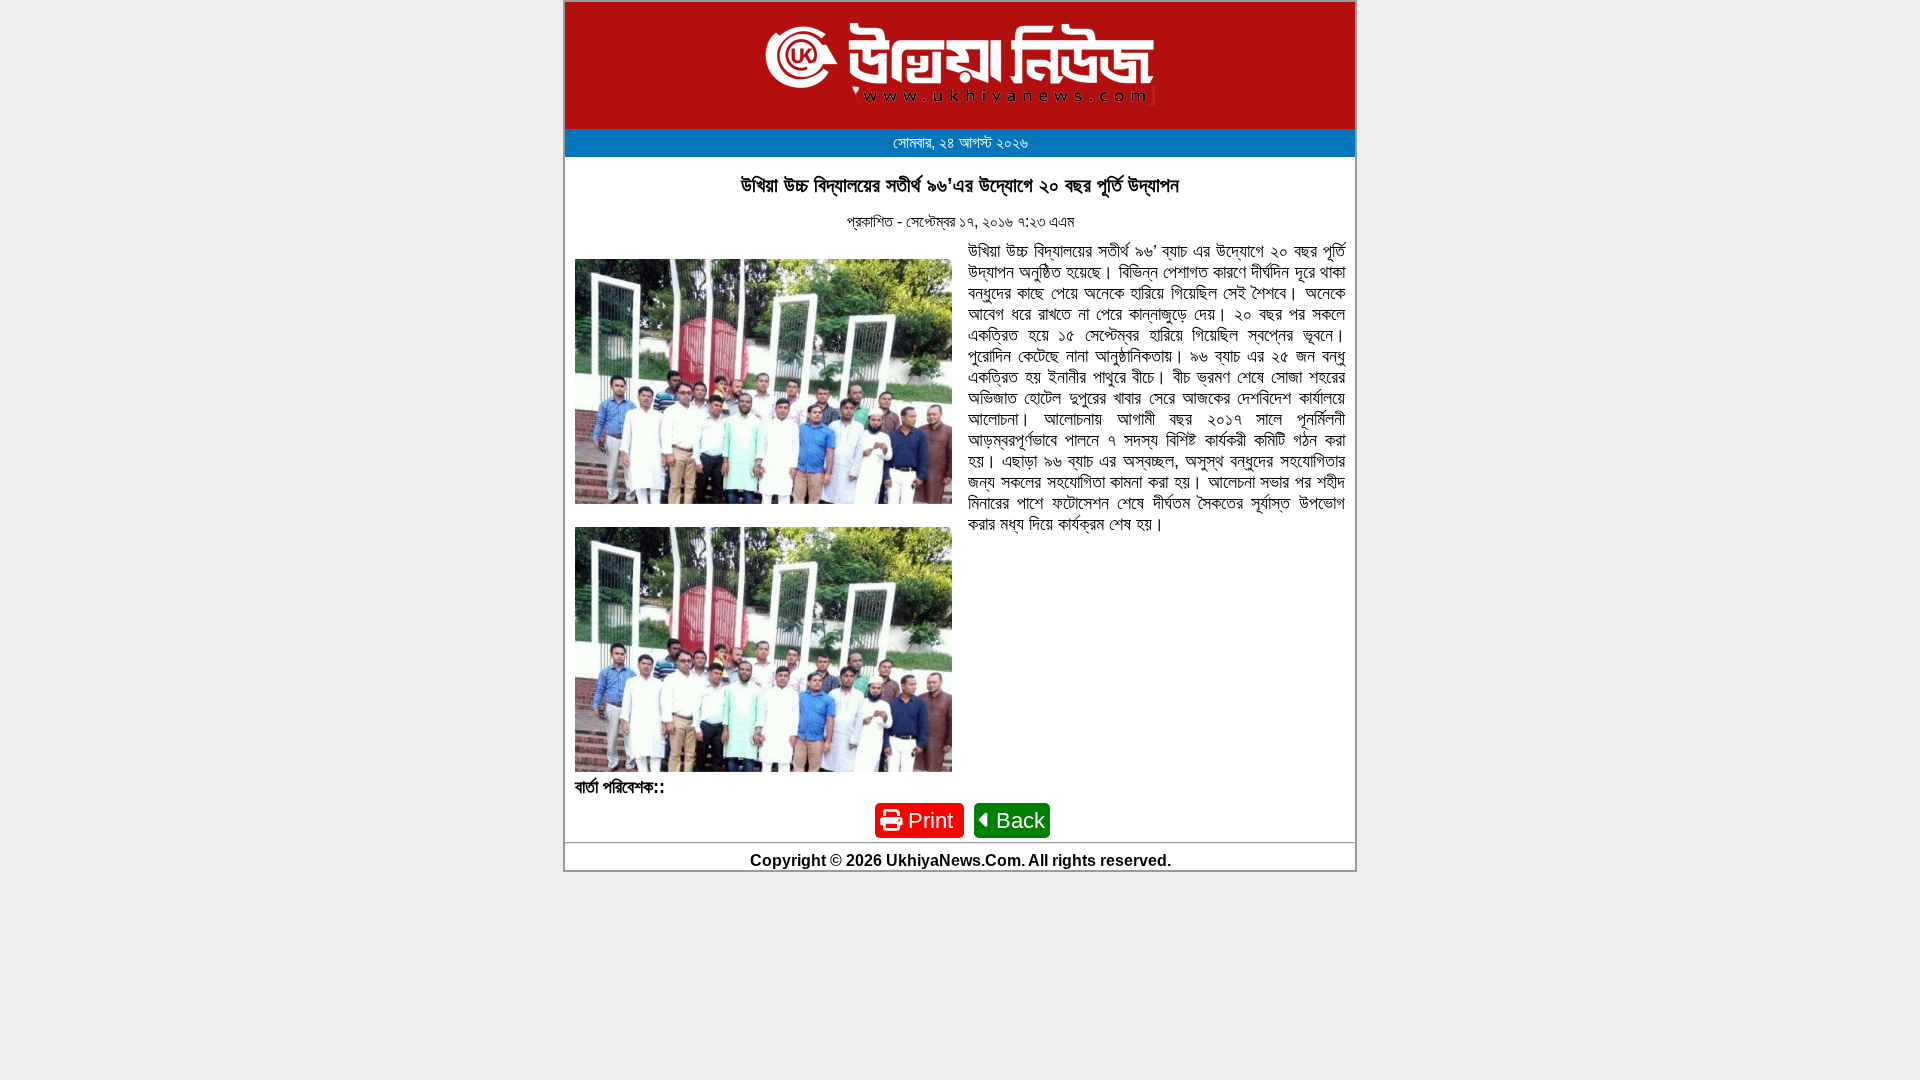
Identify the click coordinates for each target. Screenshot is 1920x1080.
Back (1017, 820)
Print (930, 820)
